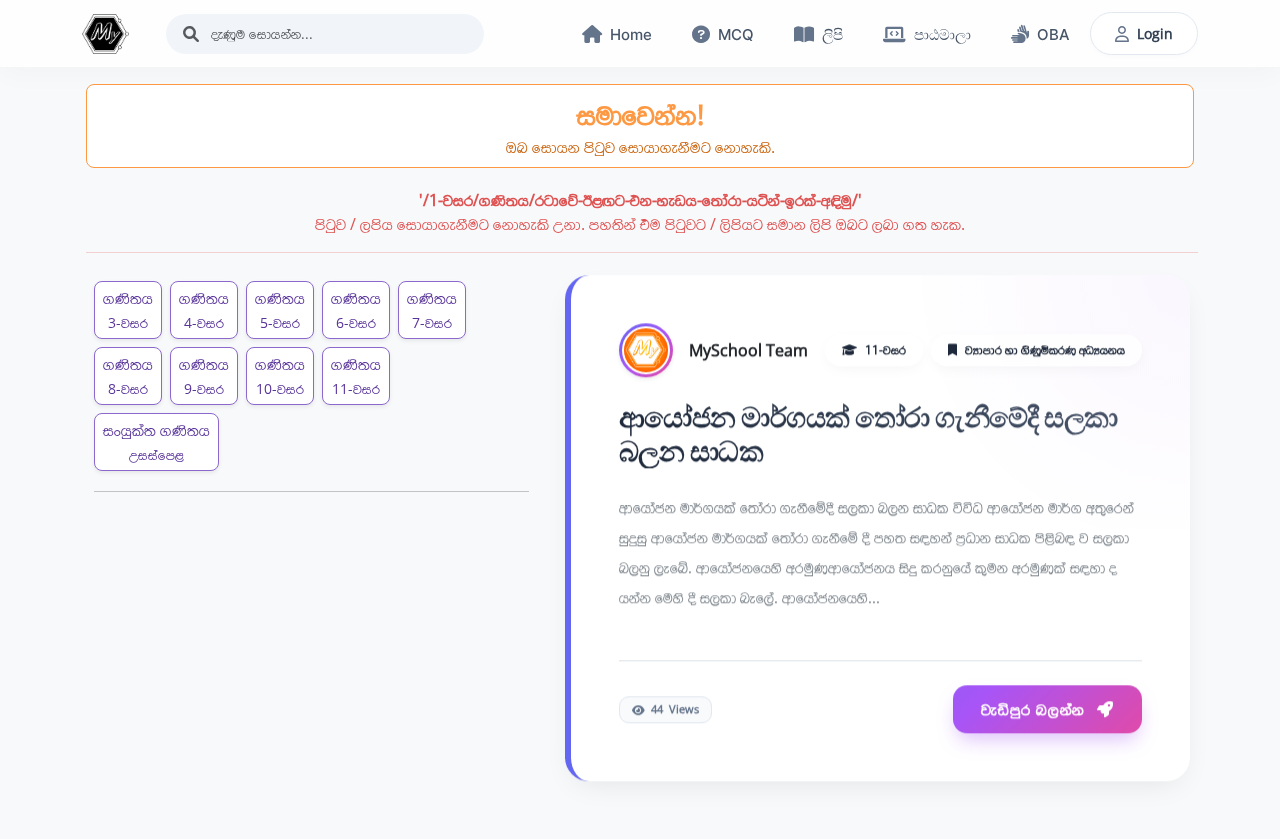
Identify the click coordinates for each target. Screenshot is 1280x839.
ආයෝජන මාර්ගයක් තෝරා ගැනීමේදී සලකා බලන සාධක (868, 435)
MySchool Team (748, 351)
